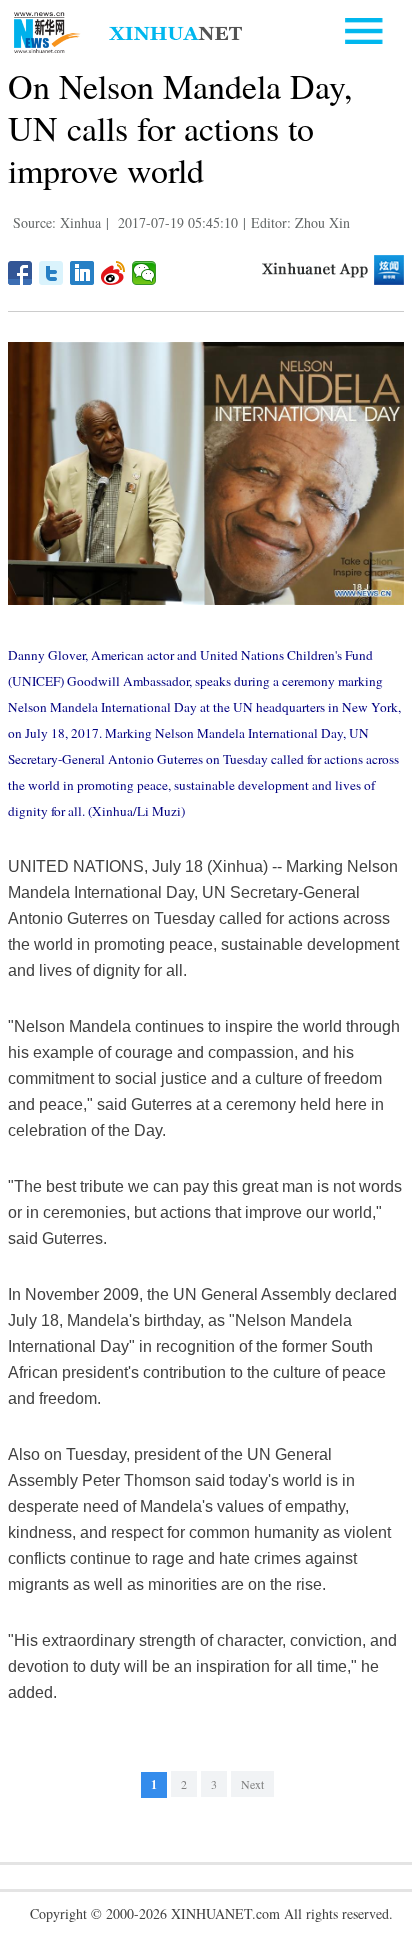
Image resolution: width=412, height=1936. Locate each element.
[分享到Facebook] (20, 273)
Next (252, 1784)
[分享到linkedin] (82, 273)
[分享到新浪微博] (113, 273)
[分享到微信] (144, 273)
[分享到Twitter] (51, 273)
